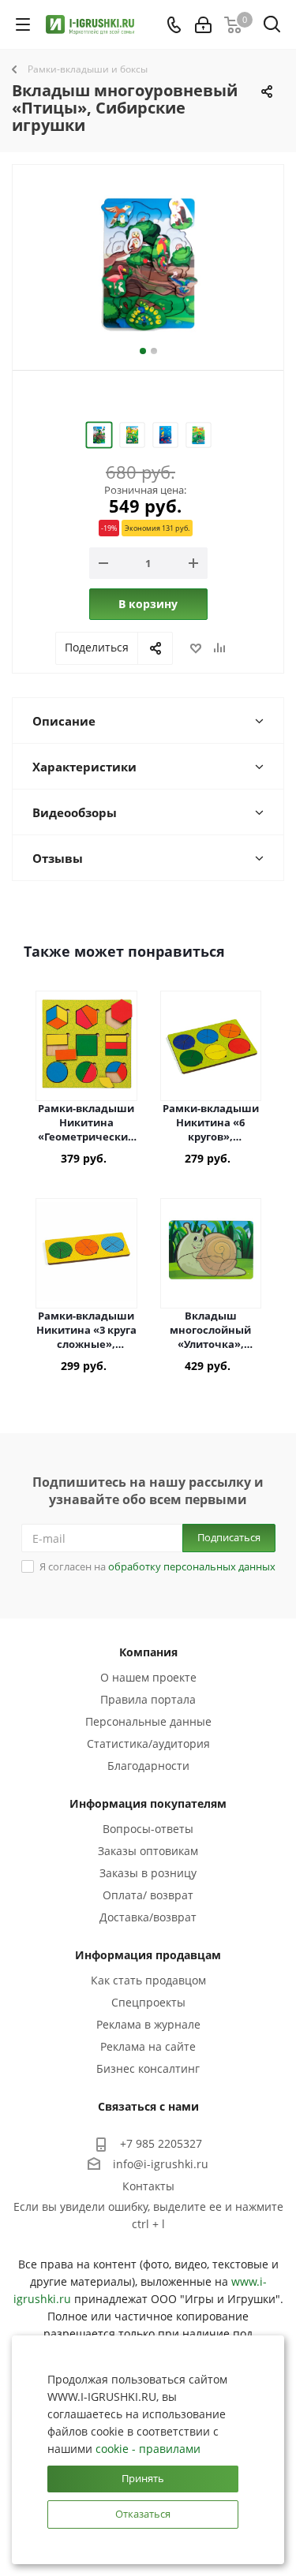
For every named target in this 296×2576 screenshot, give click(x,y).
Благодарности (148, 1766)
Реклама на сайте (148, 2046)
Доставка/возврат (148, 1917)
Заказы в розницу (148, 1873)
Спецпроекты (148, 2002)
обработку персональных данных (192, 1566)
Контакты (148, 2186)
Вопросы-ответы (148, 1829)
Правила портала (148, 1699)
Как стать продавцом (148, 1980)
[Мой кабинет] (203, 25)
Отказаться (143, 2514)
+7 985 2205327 (161, 2143)
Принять (143, 2478)
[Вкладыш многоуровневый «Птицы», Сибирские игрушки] (148, 264)
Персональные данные (148, 1721)
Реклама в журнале (148, 2024)
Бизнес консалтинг (148, 2068)
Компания (148, 1652)
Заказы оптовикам (148, 1851)
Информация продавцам (148, 1955)
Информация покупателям (148, 1803)
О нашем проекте (148, 1677)
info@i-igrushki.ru (161, 2164)
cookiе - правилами (148, 2449)
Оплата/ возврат (148, 1895)
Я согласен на (157, 1566)
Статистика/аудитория (148, 1743)
